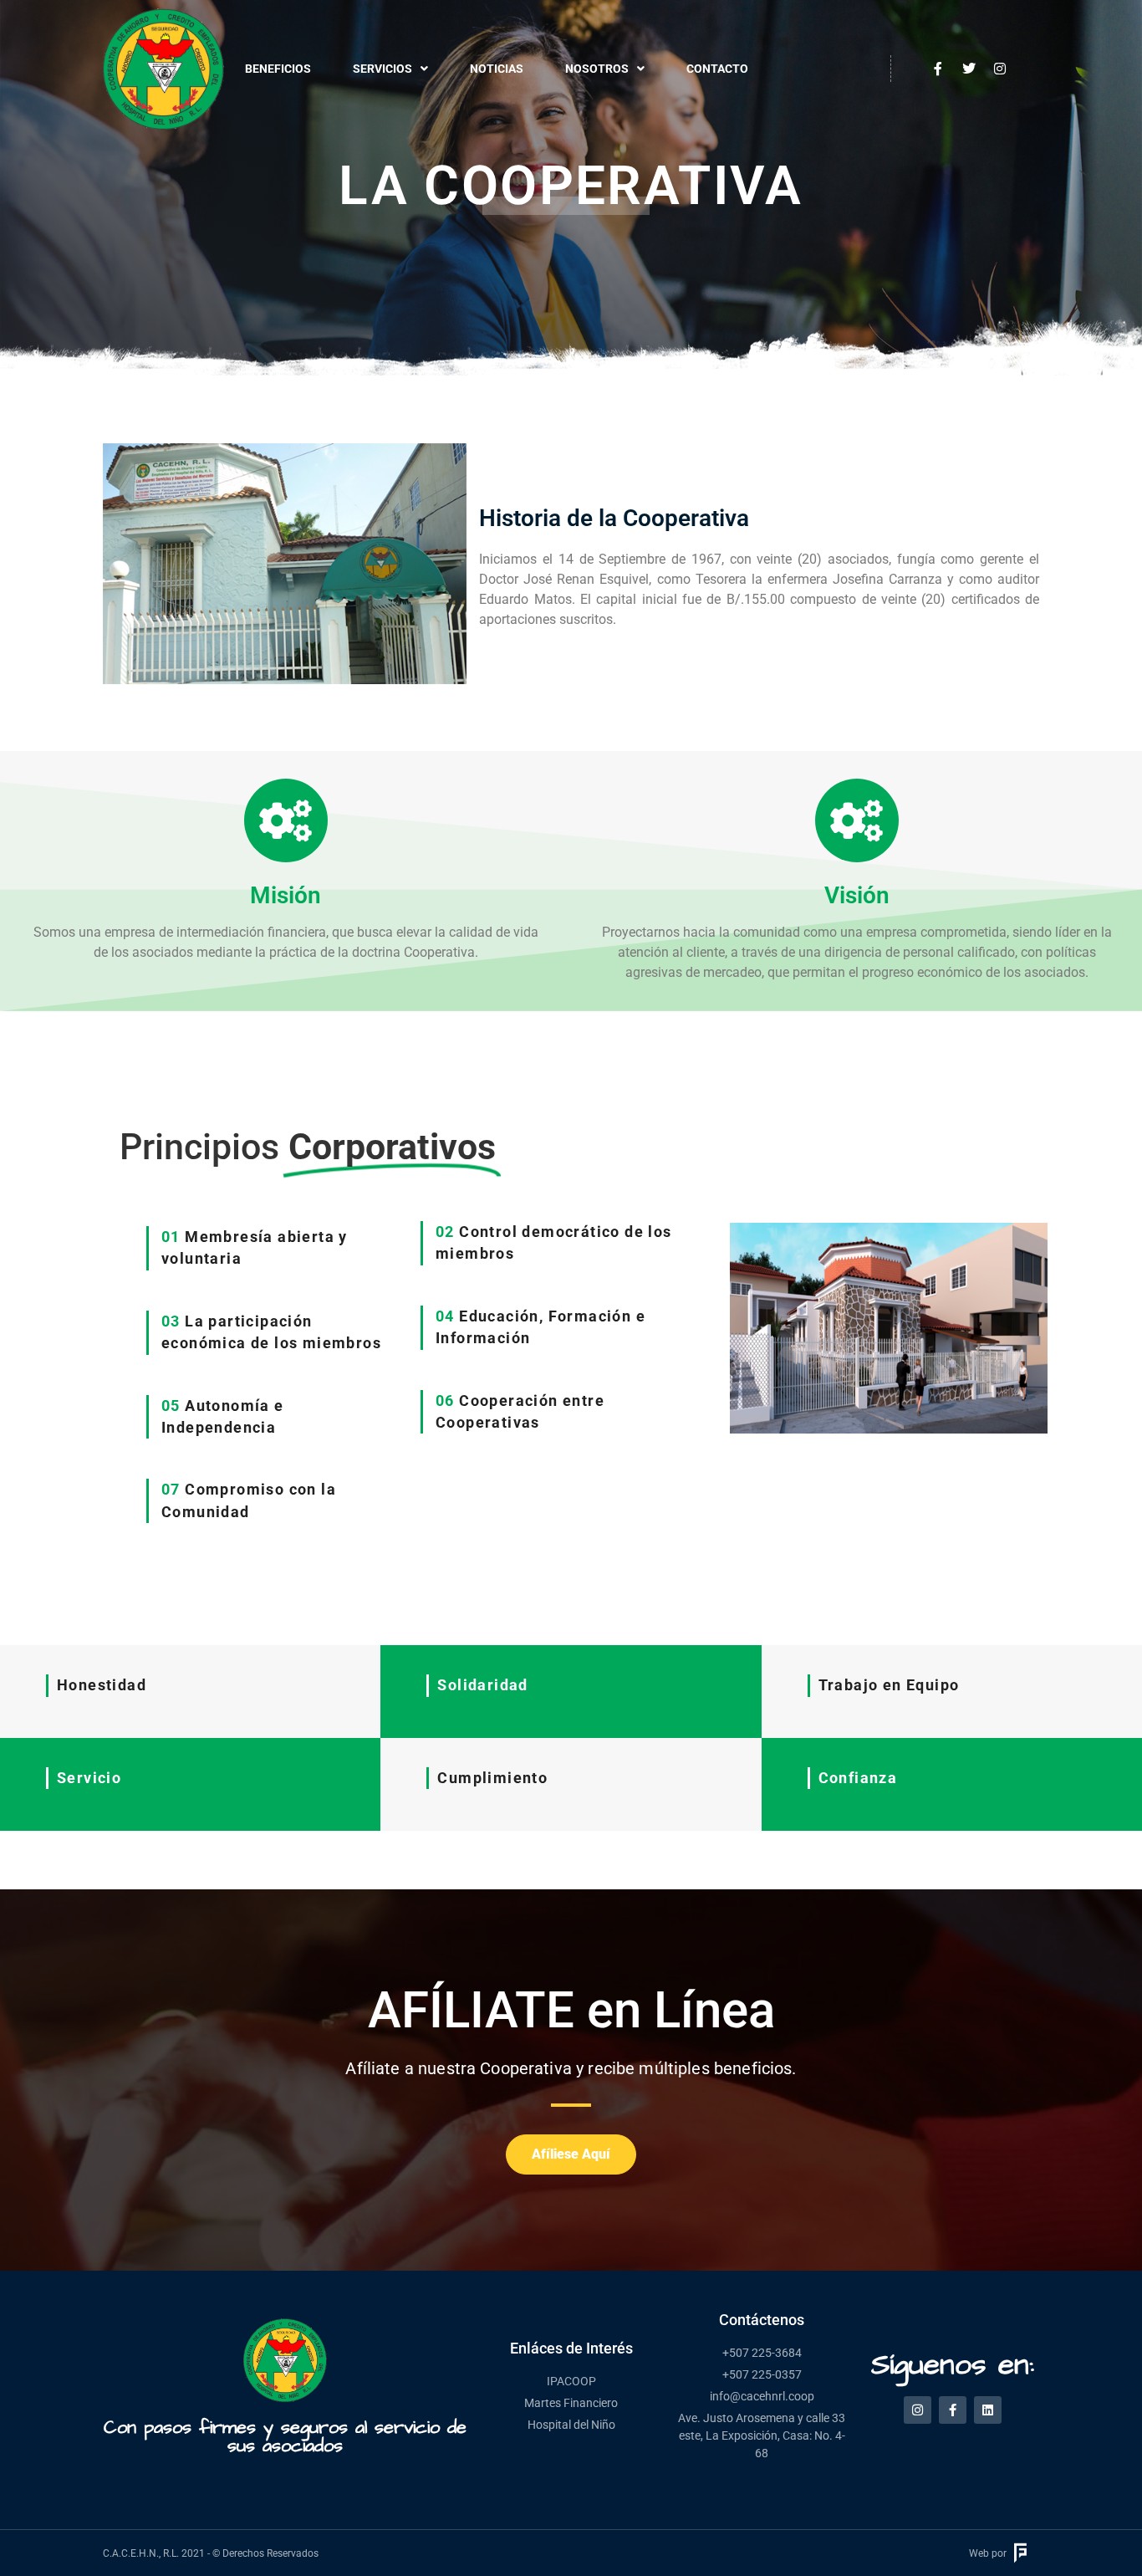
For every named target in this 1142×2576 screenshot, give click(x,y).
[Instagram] (918, 2410)
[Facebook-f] (953, 2410)
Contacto (717, 69)
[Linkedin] (988, 2410)
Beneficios (278, 69)
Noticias (497, 69)
